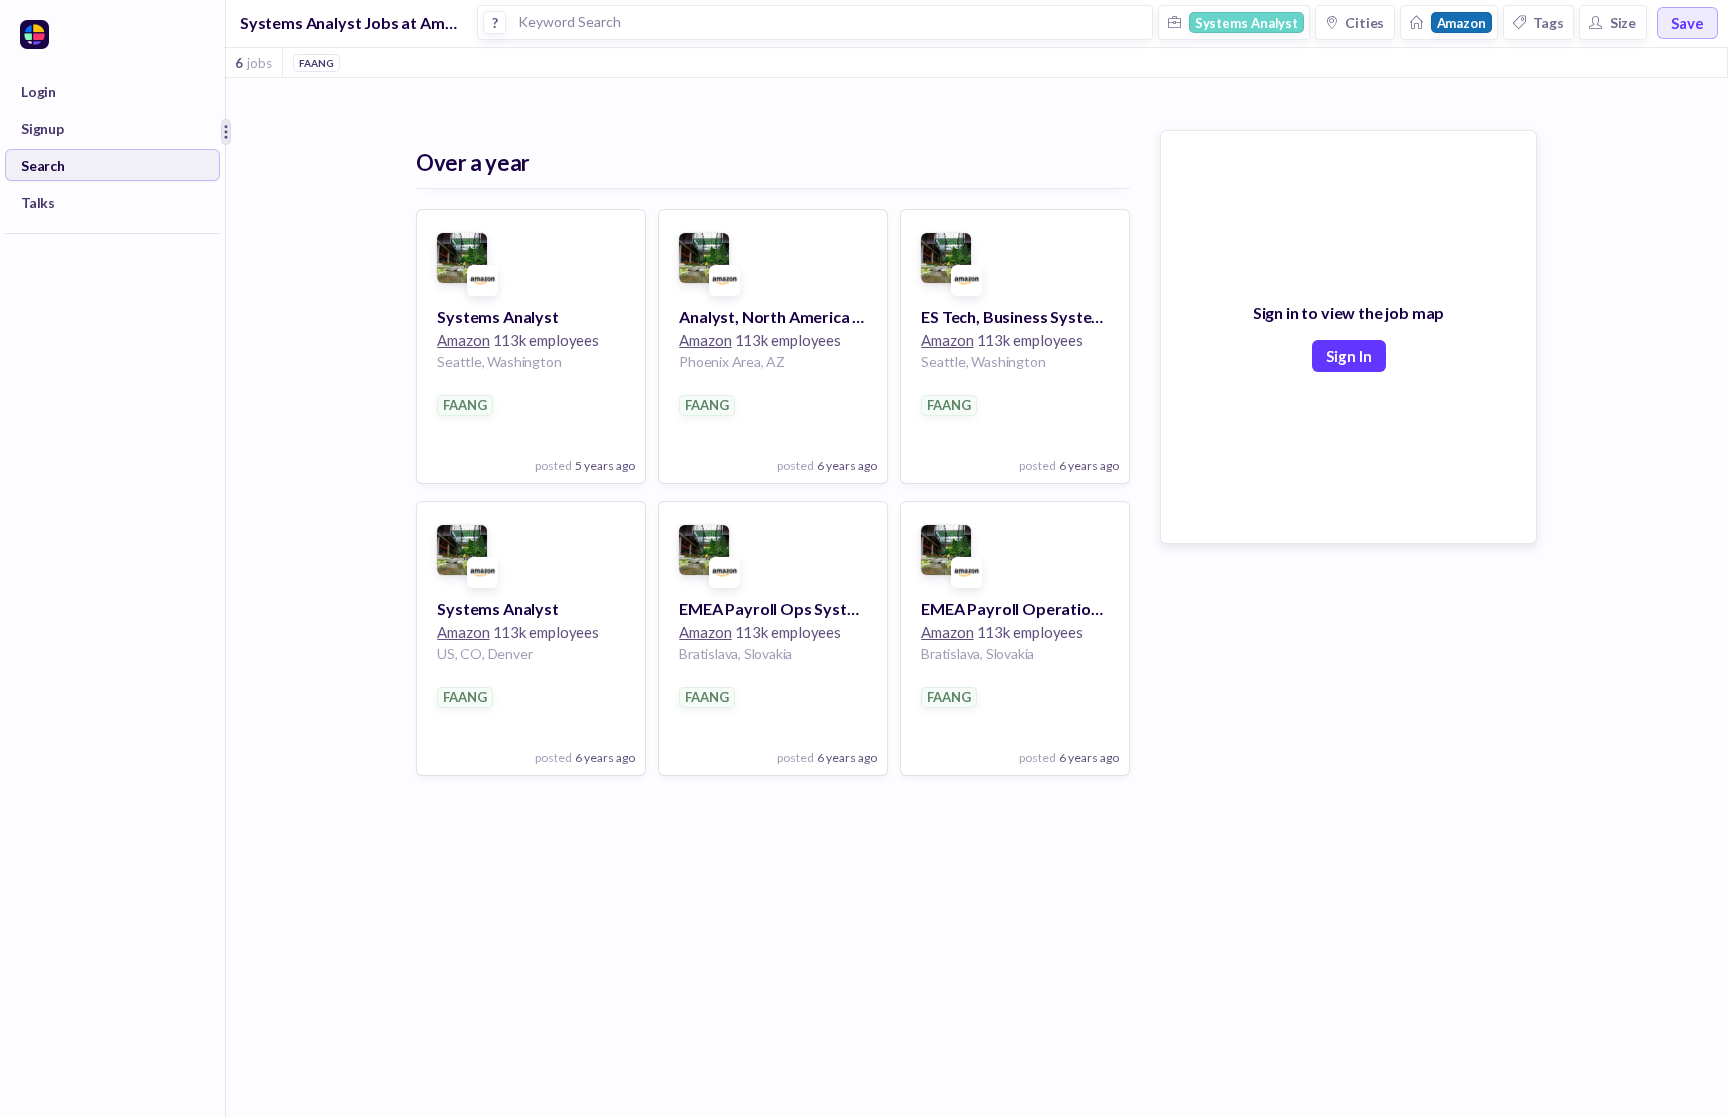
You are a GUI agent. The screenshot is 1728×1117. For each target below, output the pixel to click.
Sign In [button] (1349, 356)
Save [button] (1687, 23)
